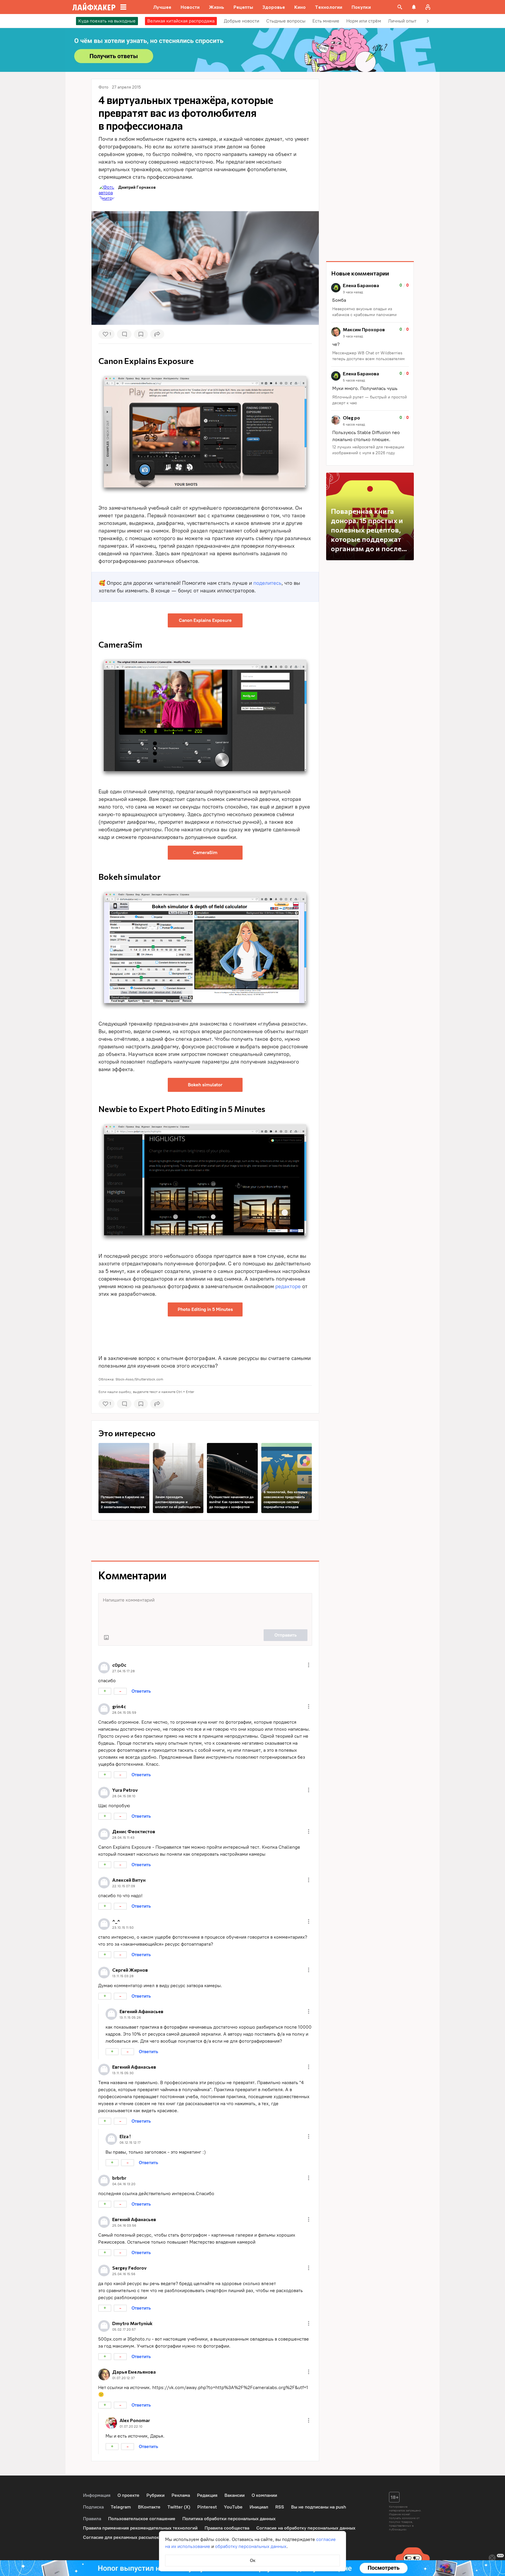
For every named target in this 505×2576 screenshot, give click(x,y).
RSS (280, 2507)
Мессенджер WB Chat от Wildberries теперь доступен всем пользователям (369, 356)
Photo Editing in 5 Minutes (205, 1309)
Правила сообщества (227, 2528)
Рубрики (155, 2495)
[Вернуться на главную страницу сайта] (94, 7)
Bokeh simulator (205, 1085)
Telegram (121, 2507)
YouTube (233, 2507)
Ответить (141, 1691)
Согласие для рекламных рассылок (121, 2537)
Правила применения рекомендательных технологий (140, 2528)
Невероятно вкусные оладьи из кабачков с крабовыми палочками (364, 312)
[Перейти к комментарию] (370, 300)
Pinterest (207, 2507)
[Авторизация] (428, 7)
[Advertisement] (205, 1334)
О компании (264, 2495)
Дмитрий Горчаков (137, 187)
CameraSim (205, 852)
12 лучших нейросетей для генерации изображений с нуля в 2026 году (368, 450)
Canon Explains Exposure (205, 620)
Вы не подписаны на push (319, 2507)
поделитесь (267, 583)
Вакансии (235, 2495)
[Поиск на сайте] (400, 7)
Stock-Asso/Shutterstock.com (139, 1379)
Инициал (259, 2507)
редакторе (288, 1286)
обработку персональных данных (251, 2546)
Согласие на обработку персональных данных (306, 2528)
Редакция (207, 2495)
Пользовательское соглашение (142, 2519)
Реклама (181, 2495)
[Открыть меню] (309, 1665)
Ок (253, 2560)
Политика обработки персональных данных (229, 2519)
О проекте (128, 2495)
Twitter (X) (179, 2507)
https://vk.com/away (174, 2387)
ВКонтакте (149, 2507)
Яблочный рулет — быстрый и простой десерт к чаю (370, 400)
